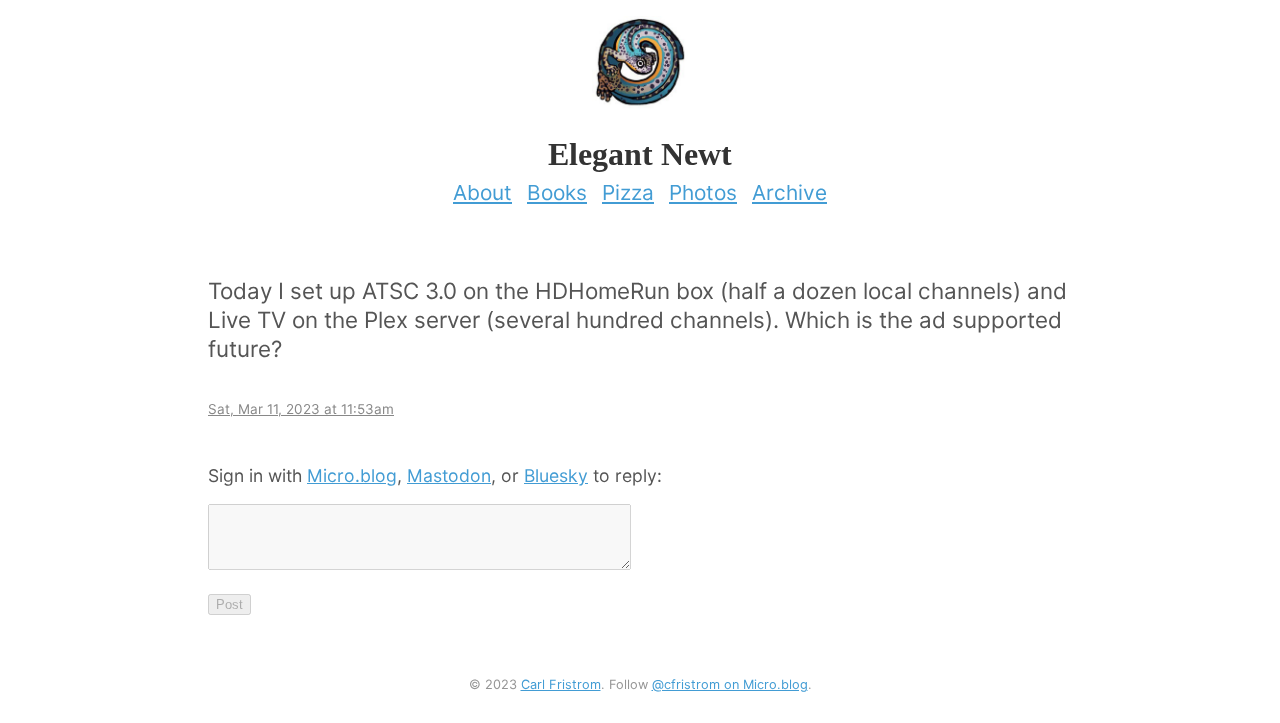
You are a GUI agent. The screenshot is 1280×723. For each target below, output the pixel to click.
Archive (789, 192)
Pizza (628, 192)
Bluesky (556, 475)
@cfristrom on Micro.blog (730, 684)
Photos (703, 192)
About (482, 192)
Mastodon (449, 475)
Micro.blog (352, 475)
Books (557, 192)
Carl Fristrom (561, 684)
